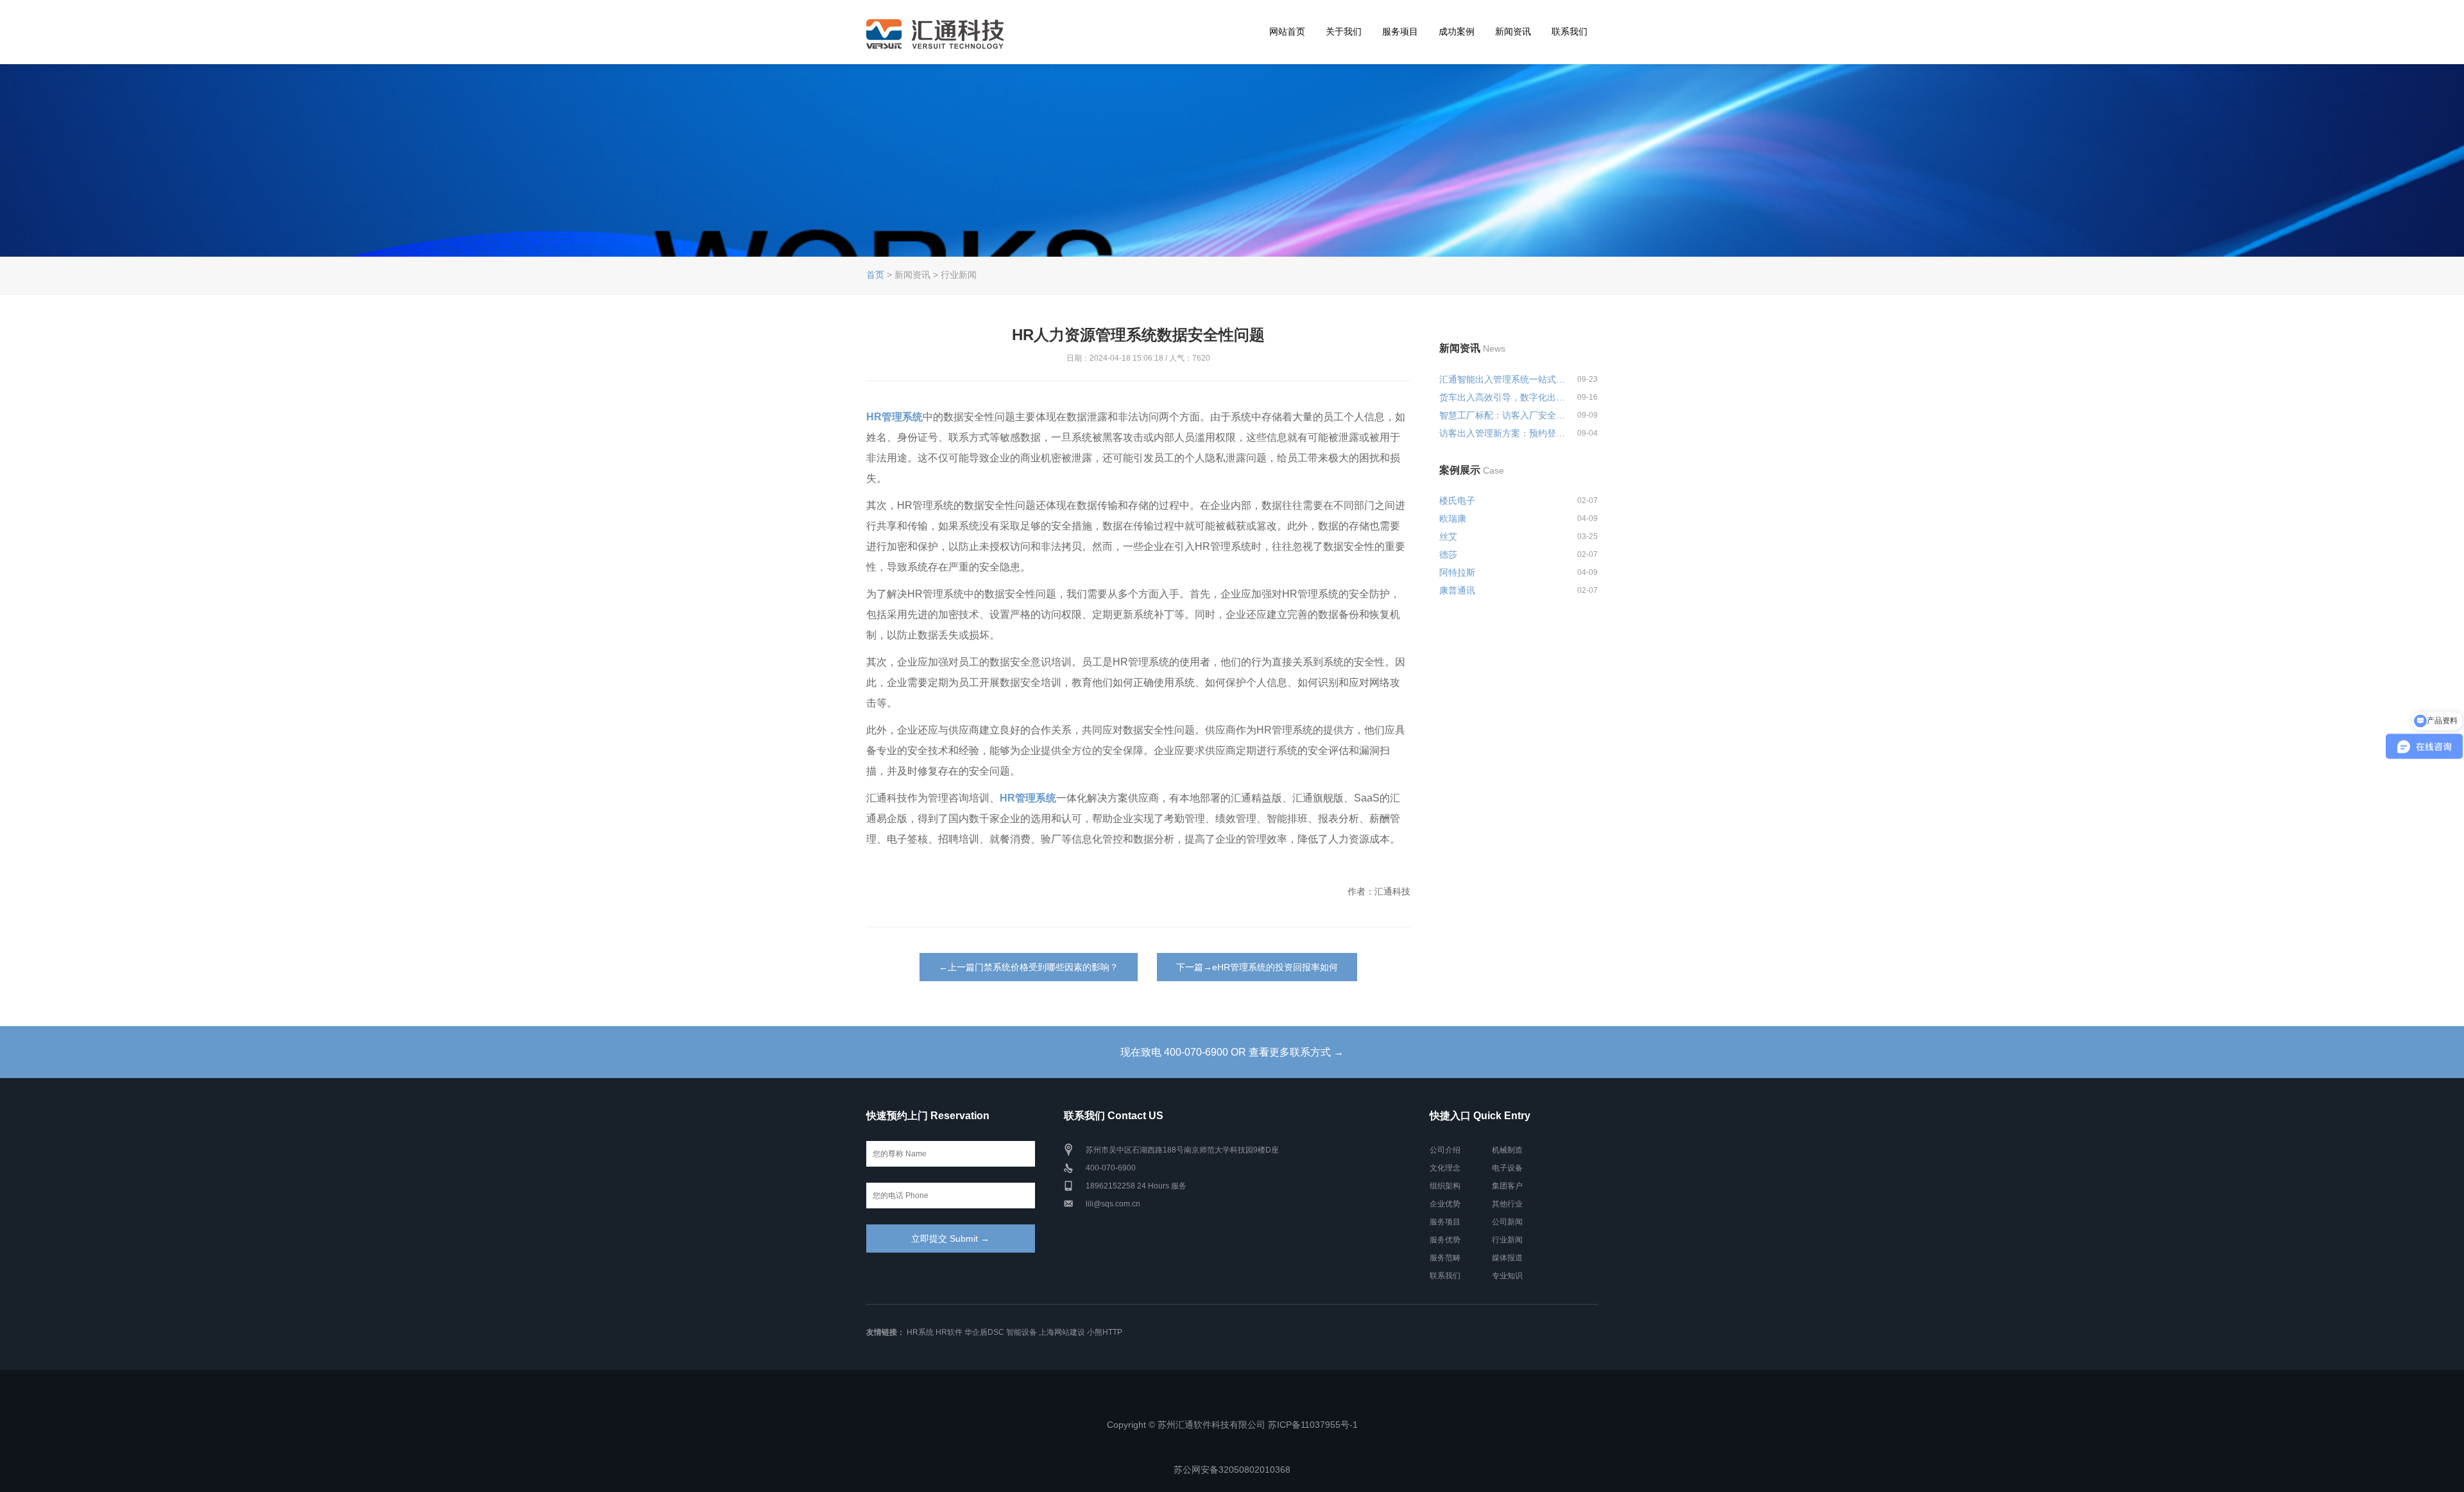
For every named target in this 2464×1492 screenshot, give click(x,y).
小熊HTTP (1105, 1332)
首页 (875, 275)
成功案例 (1457, 31)
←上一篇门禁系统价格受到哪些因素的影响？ (1029, 967)
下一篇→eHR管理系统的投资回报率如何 (1257, 967)
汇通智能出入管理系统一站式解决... (1503, 379)
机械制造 (1507, 1150)
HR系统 (920, 1332)
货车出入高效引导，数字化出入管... (1503, 397)
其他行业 (1507, 1204)
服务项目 (1400, 31)
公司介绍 (1445, 1150)
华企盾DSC (984, 1332)
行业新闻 (1507, 1240)
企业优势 (1445, 1204)
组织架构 (1445, 1186)
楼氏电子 (1457, 501)
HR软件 (949, 1332)
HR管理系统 (894, 417)
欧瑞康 (1453, 519)
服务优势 (1445, 1240)
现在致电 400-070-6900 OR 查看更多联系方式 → (1232, 1052)
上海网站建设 (1062, 1332)
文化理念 (1445, 1168)
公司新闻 (1507, 1222)
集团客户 (1507, 1186)
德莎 (1448, 554)
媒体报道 (1507, 1258)
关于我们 (1344, 31)
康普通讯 (1457, 590)
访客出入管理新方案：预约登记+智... (1503, 433)
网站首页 (1287, 31)
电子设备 (1507, 1168)
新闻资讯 (1513, 31)
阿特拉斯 (1457, 572)
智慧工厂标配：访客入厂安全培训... (1503, 415)
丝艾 (1448, 536)
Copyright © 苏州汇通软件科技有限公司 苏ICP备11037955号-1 (1232, 1425)
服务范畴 (1445, 1258)
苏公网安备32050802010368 (1232, 1470)
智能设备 (1022, 1332)
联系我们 (1570, 31)
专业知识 (1507, 1276)
